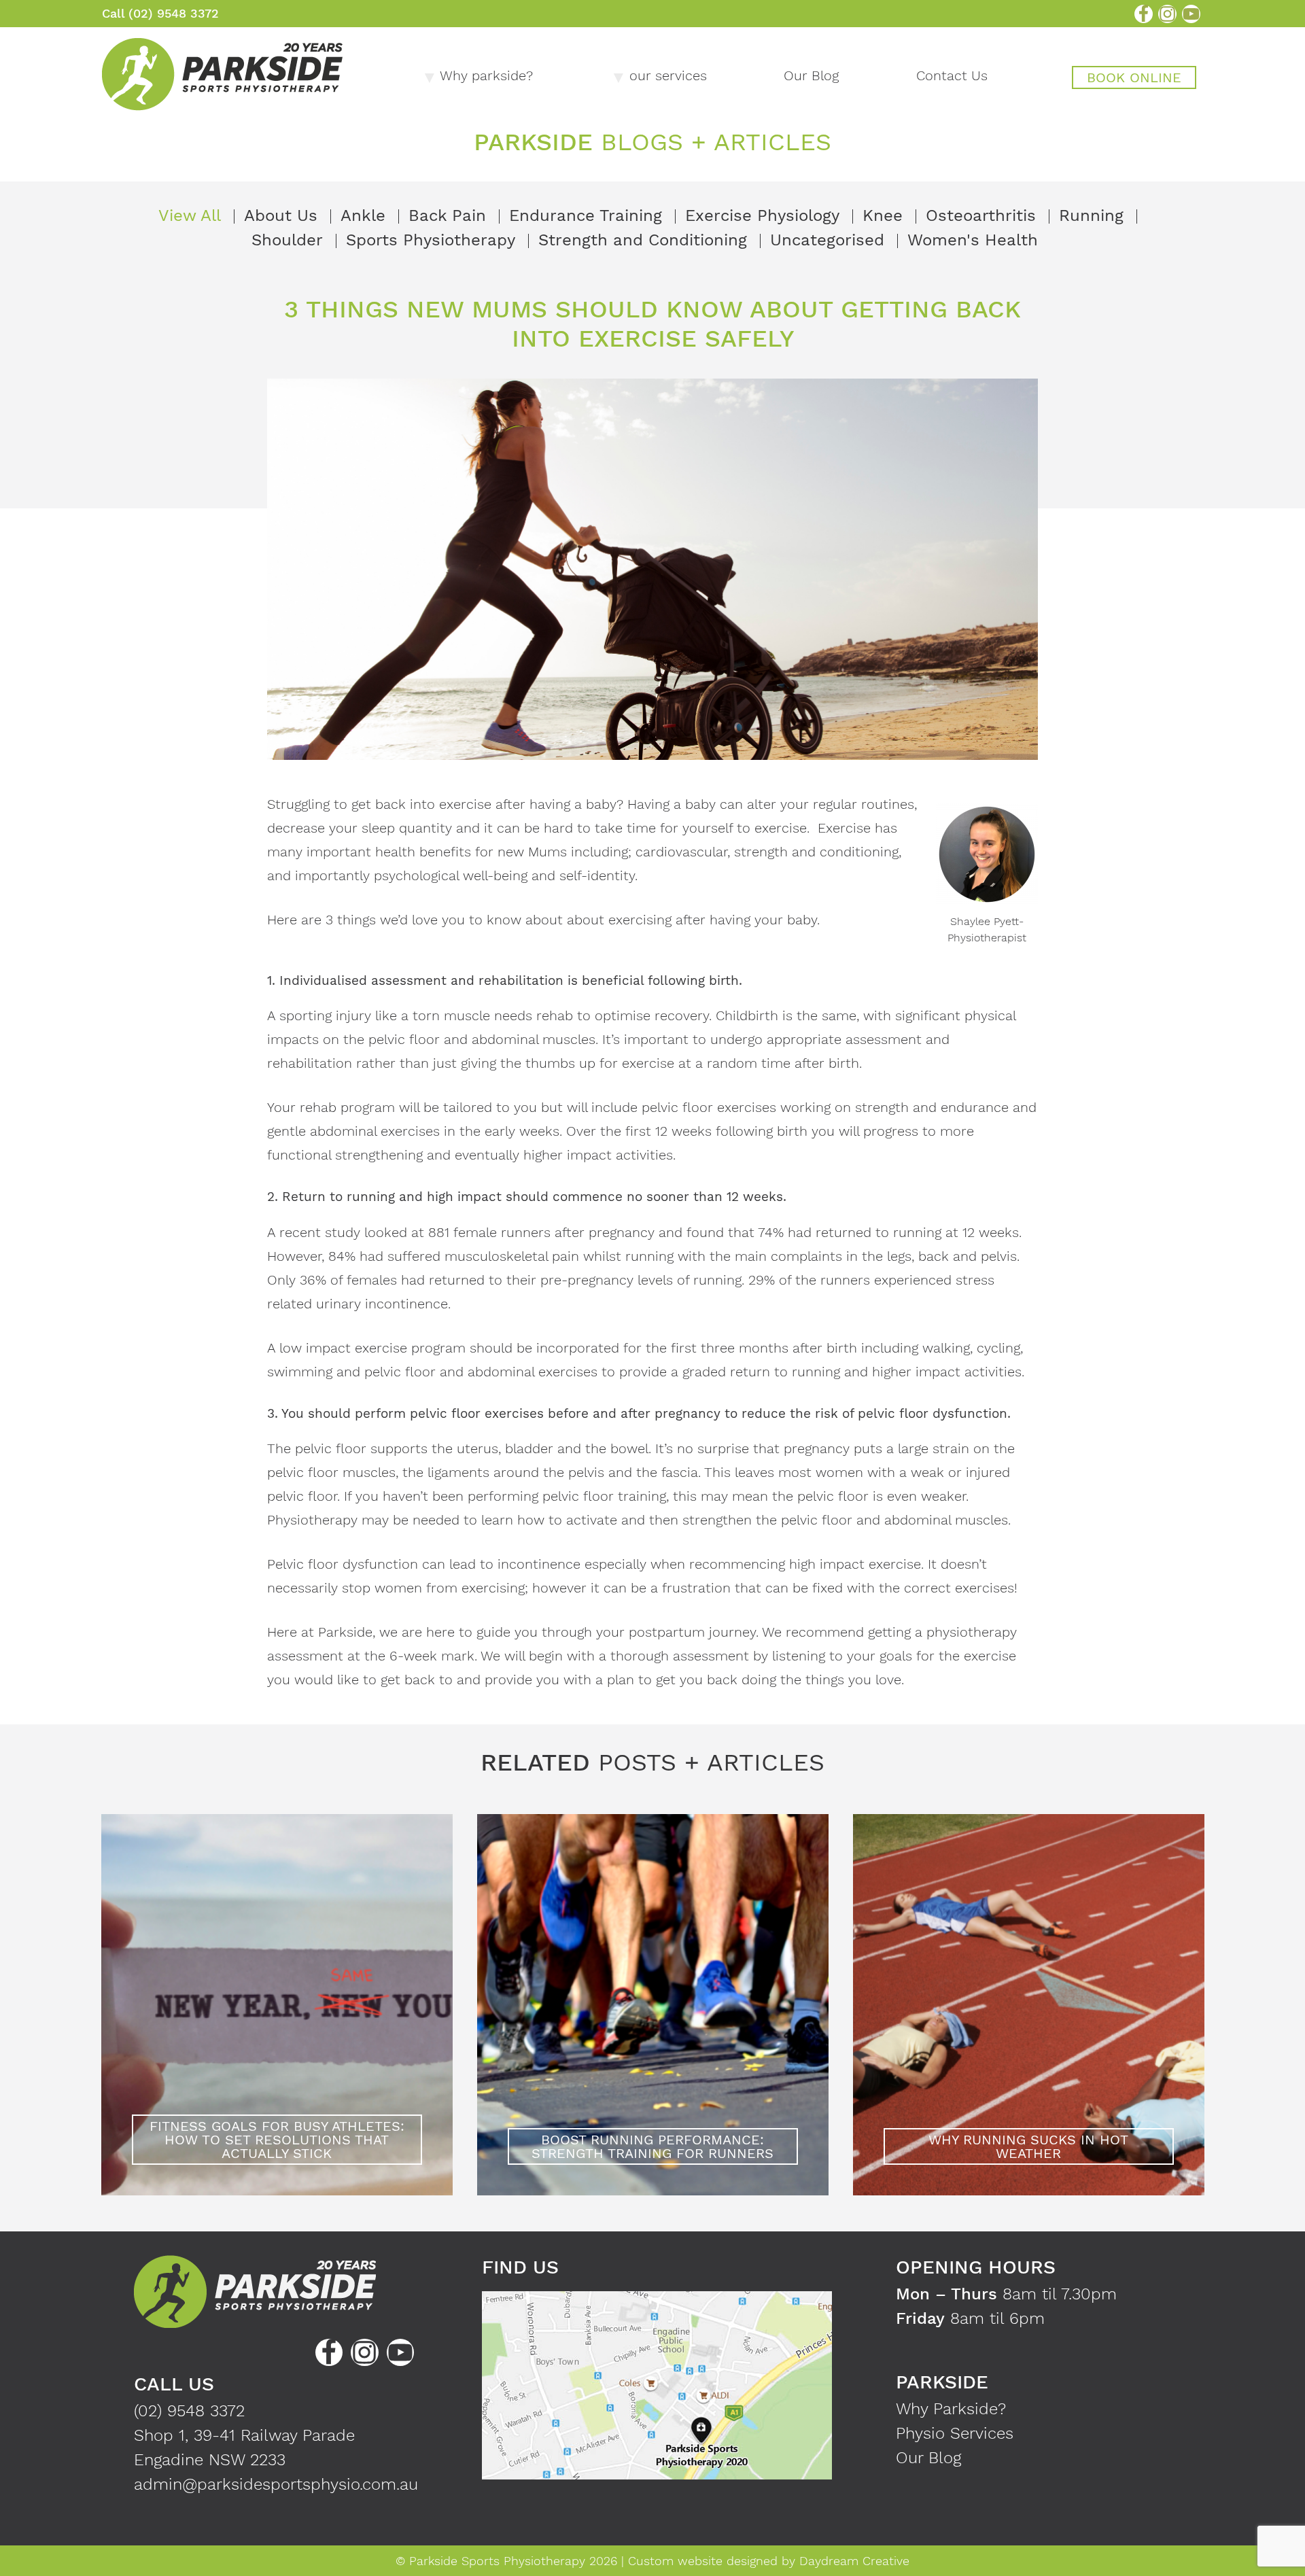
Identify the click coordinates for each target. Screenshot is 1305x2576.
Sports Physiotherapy (431, 240)
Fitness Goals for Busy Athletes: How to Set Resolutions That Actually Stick (277, 2140)
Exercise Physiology (762, 215)
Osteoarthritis (981, 215)
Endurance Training (586, 215)
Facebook (1144, 14)
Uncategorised (827, 240)
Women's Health (973, 240)
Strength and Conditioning (643, 240)
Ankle (363, 215)
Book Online (1134, 77)
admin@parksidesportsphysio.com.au (276, 2484)
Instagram (1167, 14)
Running (1091, 215)
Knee (883, 215)
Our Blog (811, 75)
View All (190, 215)
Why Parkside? (951, 2409)
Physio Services (955, 2433)
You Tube (1191, 14)
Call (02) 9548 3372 (160, 13)
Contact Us (952, 75)
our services (668, 75)
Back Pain (447, 215)
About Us (281, 215)
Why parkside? (486, 75)
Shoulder (287, 240)
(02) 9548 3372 (189, 2411)
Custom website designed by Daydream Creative (769, 2561)
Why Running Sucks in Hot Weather (1028, 2146)
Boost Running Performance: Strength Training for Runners (652, 2146)
